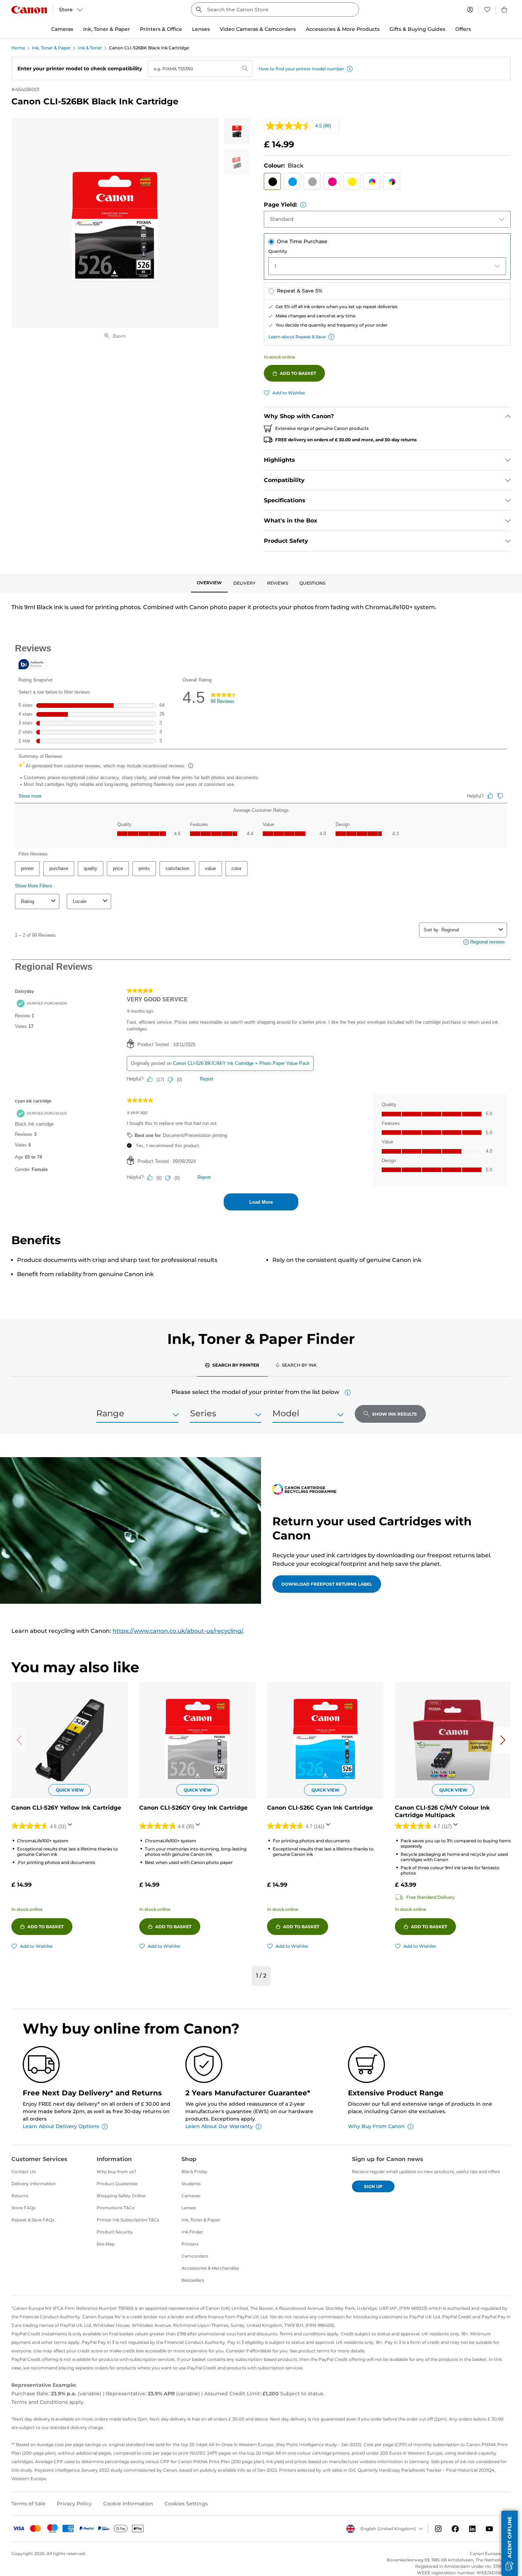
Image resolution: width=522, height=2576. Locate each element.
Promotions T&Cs (115, 2208)
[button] (350, 69)
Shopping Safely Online (121, 2196)
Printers (190, 2244)
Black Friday (195, 2172)
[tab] (209, 583)
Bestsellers (193, 2280)
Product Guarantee (117, 2184)
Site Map (106, 2244)
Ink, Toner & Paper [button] (107, 29)
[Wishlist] (487, 10)
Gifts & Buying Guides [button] (417, 29)
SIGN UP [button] (373, 2186)
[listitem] (237, 131)
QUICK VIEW (70, 1790)
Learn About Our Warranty (219, 2126)
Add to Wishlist (289, 393)
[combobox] (275, 10)
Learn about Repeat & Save (297, 337)
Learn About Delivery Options (61, 2126)
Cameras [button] (62, 29)
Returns (20, 2196)
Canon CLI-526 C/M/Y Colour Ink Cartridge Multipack (442, 1811)
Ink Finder (192, 2232)
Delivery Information (34, 2184)
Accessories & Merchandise (210, 2268)
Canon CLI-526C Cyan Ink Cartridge (320, 1808)
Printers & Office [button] (161, 29)
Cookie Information (128, 2504)
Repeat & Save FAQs (33, 2220)
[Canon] (29, 10)
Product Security (115, 2232)
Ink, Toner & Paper (51, 48)
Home (18, 48)
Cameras (191, 2196)
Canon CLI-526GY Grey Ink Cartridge (193, 1808)
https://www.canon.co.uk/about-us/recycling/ (178, 1631)
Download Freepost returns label (327, 1584)
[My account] (470, 10)
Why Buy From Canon (376, 2126)
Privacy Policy (74, 2504)
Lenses (189, 2208)
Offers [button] (463, 29)
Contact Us (23, 2172)
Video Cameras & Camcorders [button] (258, 29)
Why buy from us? (116, 2172)
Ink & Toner (90, 48)
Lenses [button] (201, 29)
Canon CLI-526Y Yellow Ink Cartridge (66, 1808)
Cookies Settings (186, 2504)
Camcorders (195, 2256)
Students (191, 2184)
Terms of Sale (28, 2504)
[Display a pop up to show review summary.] (71, 1827)
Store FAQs (23, 2208)
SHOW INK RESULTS (395, 1414)
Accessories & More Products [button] (343, 29)
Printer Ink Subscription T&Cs (128, 2220)
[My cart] (505, 10)
